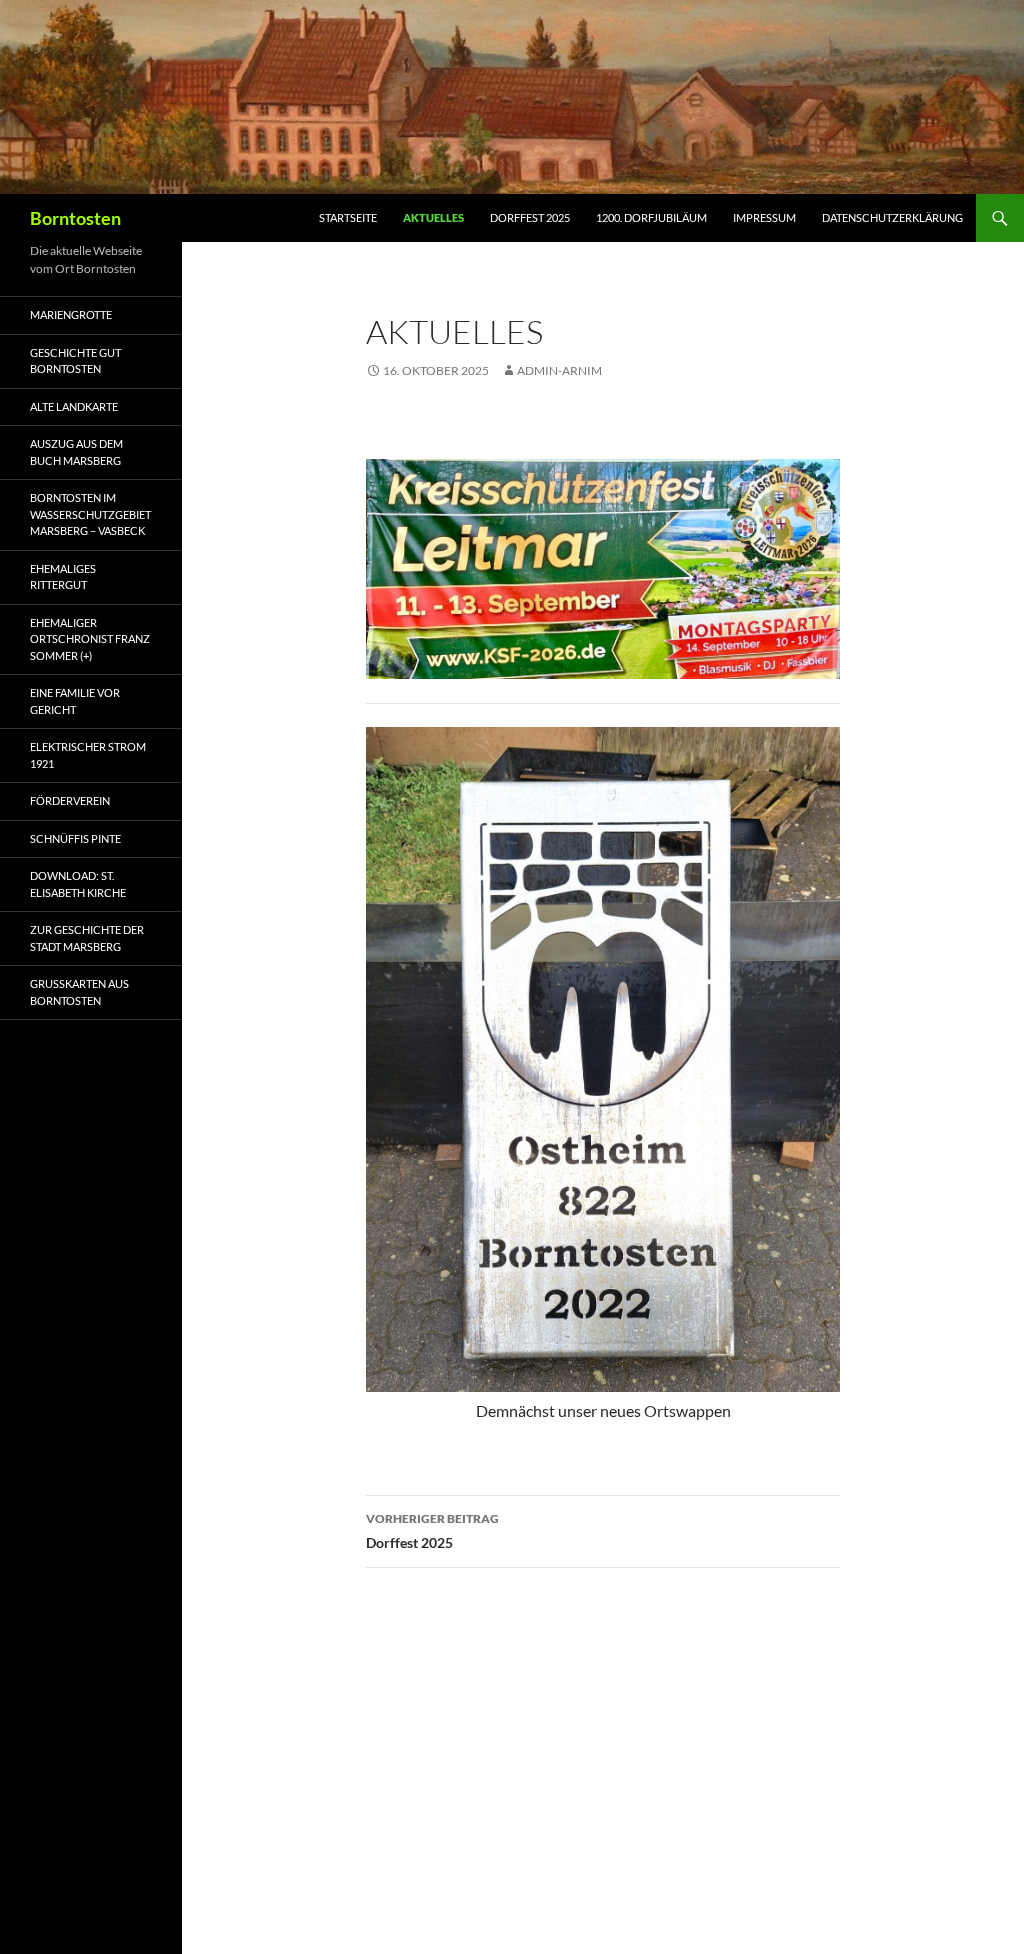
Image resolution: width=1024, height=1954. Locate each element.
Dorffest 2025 (530, 217)
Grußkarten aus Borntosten (79, 992)
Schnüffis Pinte (75, 838)
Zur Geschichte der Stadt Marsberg (87, 938)
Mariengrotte (71, 314)
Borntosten (75, 218)
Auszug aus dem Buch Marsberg (76, 452)
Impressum (764, 217)
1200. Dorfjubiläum (651, 217)
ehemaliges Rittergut (63, 577)
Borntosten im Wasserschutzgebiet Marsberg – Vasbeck (90, 514)
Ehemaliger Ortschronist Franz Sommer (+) (90, 639)
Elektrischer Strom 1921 (88, 755)
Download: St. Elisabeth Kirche (78, 884)
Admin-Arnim (559, 370)
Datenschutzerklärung (892, 217)
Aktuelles (433, 217)
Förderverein (70, 800)
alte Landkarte (74, 406)
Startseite (348, 217)
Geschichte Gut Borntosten (75, 361)
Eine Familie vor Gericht (75, 701)
